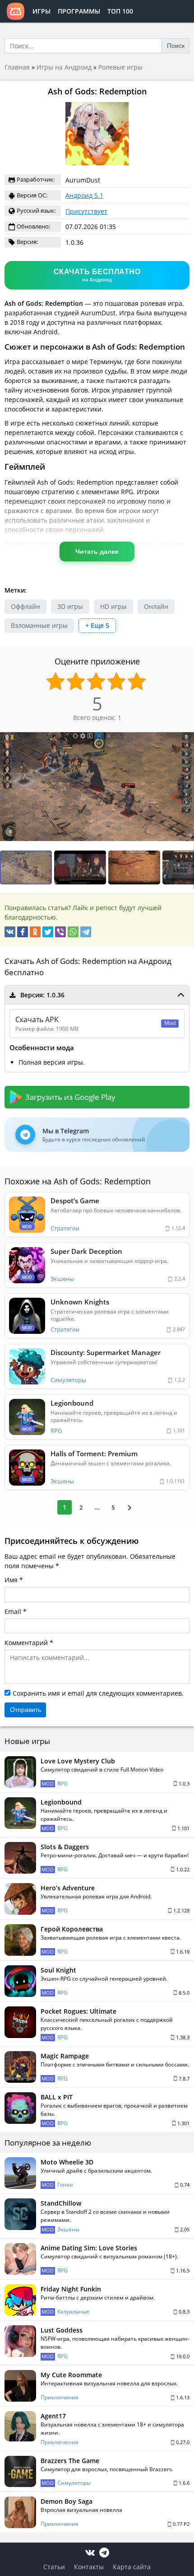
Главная (17, 67)
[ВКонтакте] (10, 932)
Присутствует (86, 211)
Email (13, 1611)
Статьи (54, 2567)
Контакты (89, 2567)
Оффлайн (25, 606)
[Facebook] (23, 932)
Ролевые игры (120, 67)
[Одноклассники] (35, 932)
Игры (42, 11)
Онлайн (156, 606)
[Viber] (60, 932)
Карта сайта (132, 2567)
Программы (79, 11)
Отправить (25, 1710)
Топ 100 (120, 11)
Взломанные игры (39, 625)
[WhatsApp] (73, 932)
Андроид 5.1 (84, 195)
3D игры (70, 606)
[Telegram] (86, 932)
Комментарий (26, 1643)
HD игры (113, 606)
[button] (81, 867)
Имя (11, 1580)
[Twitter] (48, 932)
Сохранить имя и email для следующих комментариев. (98, 1693)
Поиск (176, 46)
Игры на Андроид (64, 67)
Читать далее (97, 552)
